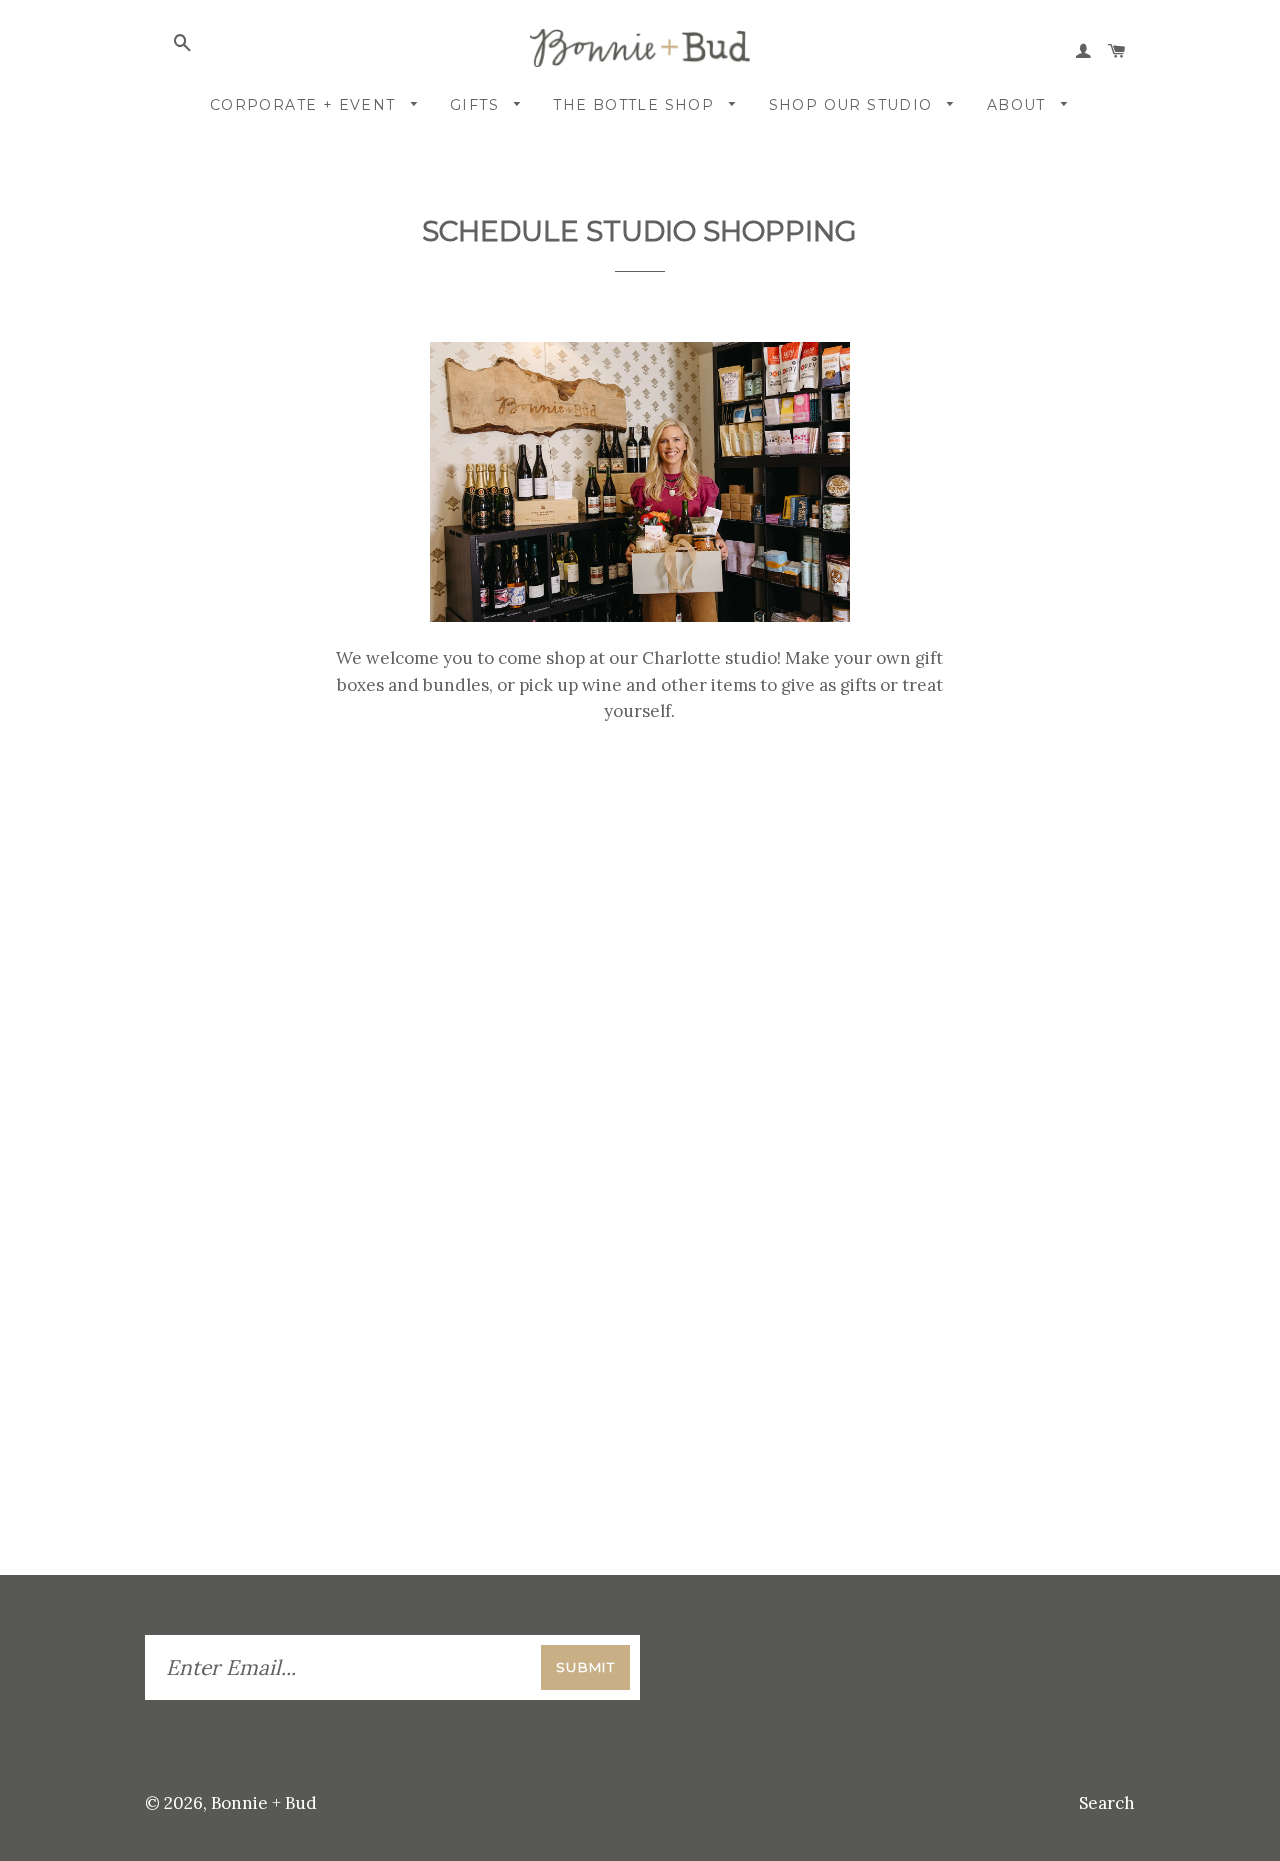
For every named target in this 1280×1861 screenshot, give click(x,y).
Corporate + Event (305, 105)
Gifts (477, 105)
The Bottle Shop (636, 105)
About (1019, 105)
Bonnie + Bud (264, 1803)
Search (1107, 1803)
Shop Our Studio (853, 105)
